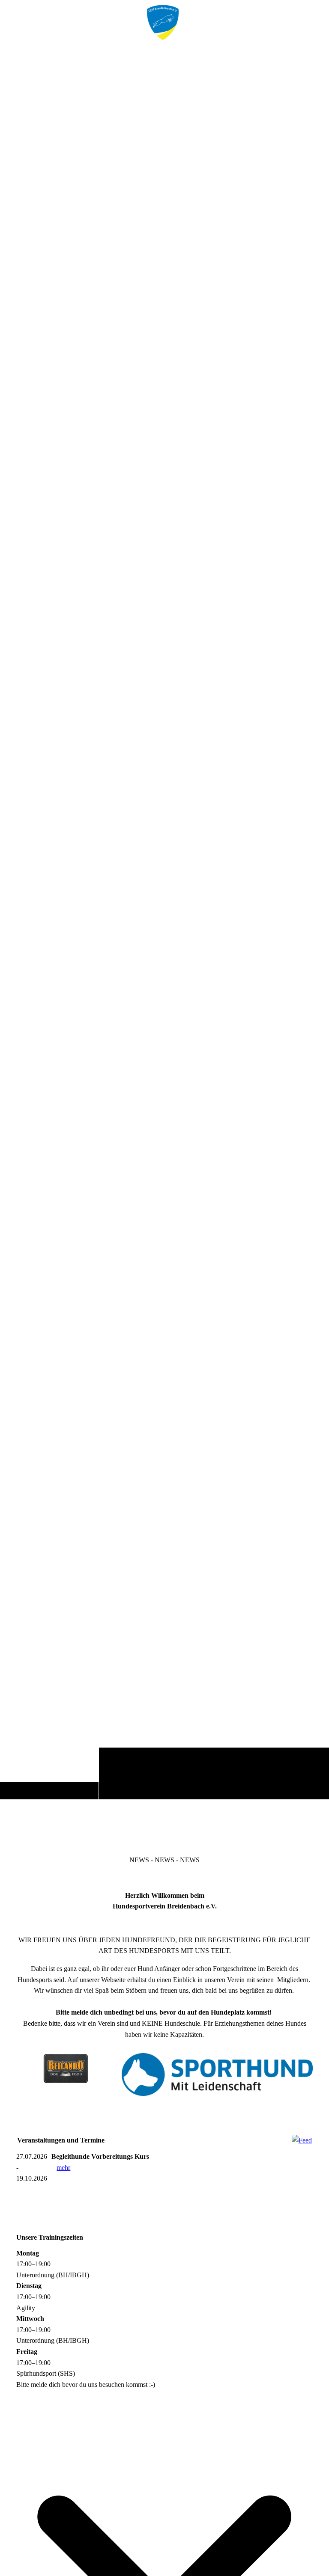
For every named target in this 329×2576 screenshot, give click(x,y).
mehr (63, 2168)
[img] (164, 923)
